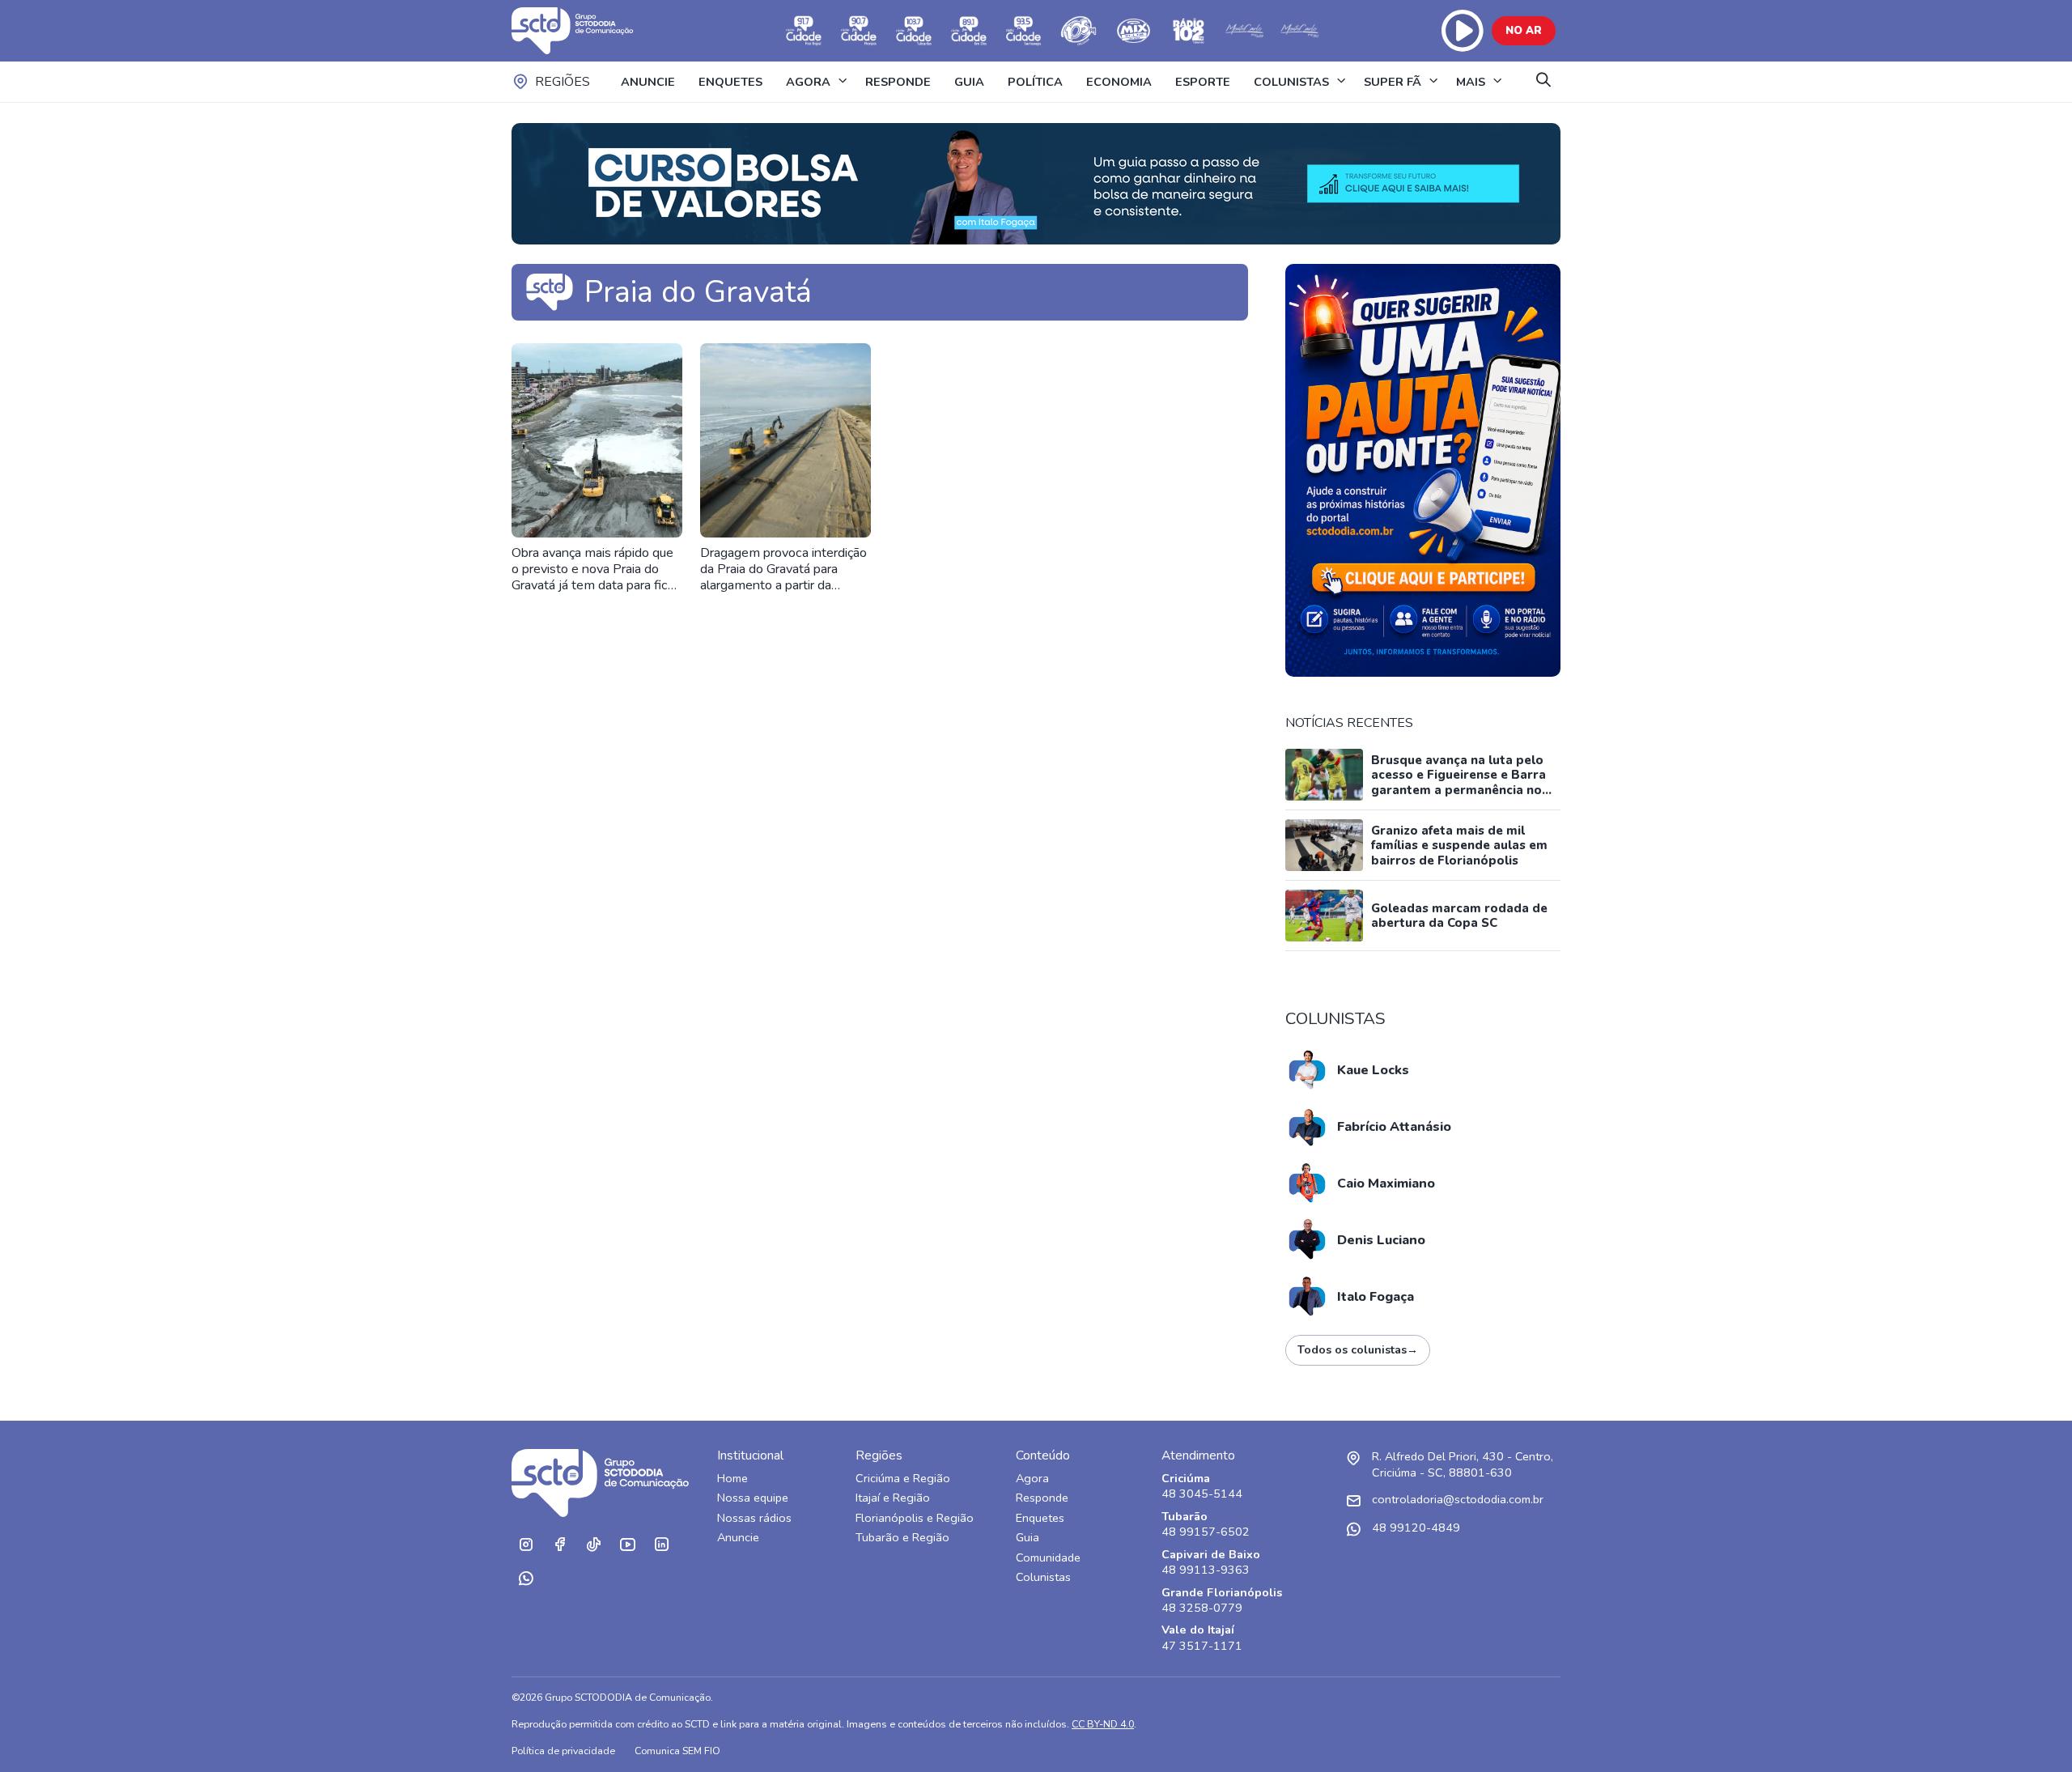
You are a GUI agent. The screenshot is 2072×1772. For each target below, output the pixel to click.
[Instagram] (525, 1545)
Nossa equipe (753, 1498)
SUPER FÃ (1393, 82)
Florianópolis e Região (915, 1518)
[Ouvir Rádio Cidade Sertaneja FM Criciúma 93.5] (1024, 31)
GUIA (969, 82)
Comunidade (1048, 1558)
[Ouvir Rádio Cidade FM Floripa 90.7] (859, 31)
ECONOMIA (1119, 82)
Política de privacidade (563, 1751)
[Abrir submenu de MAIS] (1497, 82)
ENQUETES (730, 82)
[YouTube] (627, 1545)
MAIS (1471, 82)
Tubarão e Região (902, 1538)
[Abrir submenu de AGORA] (843, 82)
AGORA (808, 82)
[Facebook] (559, 1545)
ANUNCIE (648, 82)
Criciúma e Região (903, 1479)
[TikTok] (593, 1545)
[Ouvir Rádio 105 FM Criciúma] (1079, 31)
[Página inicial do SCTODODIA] (588, 31)
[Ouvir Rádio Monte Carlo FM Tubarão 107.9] (1244, 31)
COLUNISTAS (1291, 82)
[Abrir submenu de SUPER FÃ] (1433, 82)
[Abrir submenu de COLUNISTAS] (1341, 82)
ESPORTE (1203, 82)
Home (732, 1479)
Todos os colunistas (1358, 1350)
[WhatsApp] (525, 1579)
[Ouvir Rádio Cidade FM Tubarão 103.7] (914, 31)
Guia (1028, 1538)
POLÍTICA (1035, 82)
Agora (1032, 1479)
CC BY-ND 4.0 (1103, 1724)
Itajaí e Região (893, 1498)
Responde (1042, 1498)
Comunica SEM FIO (677, 1751)
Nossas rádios (754, 1518)
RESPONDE (898, 82)
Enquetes (1040, 1518)
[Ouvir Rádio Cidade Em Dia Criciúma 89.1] (969, 31)
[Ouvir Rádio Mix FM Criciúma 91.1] (1134, 31)
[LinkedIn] (661, 1545)
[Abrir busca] (1543, 81)
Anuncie (738, 1538)
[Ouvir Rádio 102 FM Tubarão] (1189, 31)
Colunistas (1043, 1577)
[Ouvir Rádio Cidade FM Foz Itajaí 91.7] (804, 31)
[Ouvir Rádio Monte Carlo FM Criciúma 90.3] (1299, 31)
